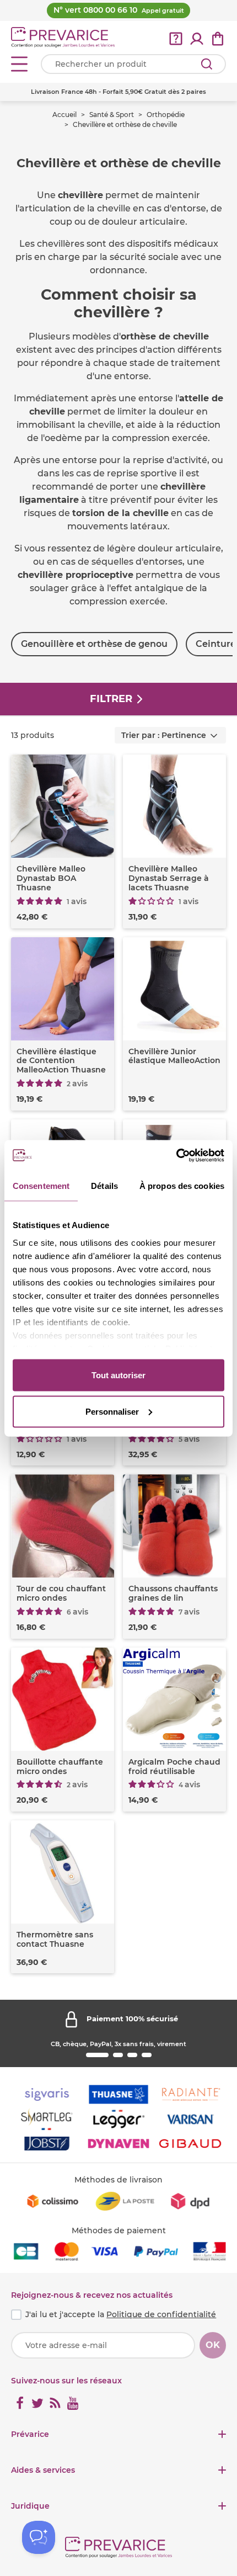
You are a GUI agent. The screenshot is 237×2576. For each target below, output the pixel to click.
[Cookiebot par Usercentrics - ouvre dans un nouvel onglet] (176, 1155)
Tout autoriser (118, 1375)
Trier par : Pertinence (164, 735)
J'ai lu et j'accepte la (121, 2314)
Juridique (30, 2506)
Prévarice (30, 2434)
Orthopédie (166, 115)
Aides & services (43, 2470)
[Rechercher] (207, 64)
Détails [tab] (104, 1186)
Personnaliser (112, 1411)
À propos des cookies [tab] (182, 1186)
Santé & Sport (112, 115)
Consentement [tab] (41, 1186)
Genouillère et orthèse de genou (94, 644)
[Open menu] (19, 64)
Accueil (64, 115)
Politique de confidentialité (161, 2314)
